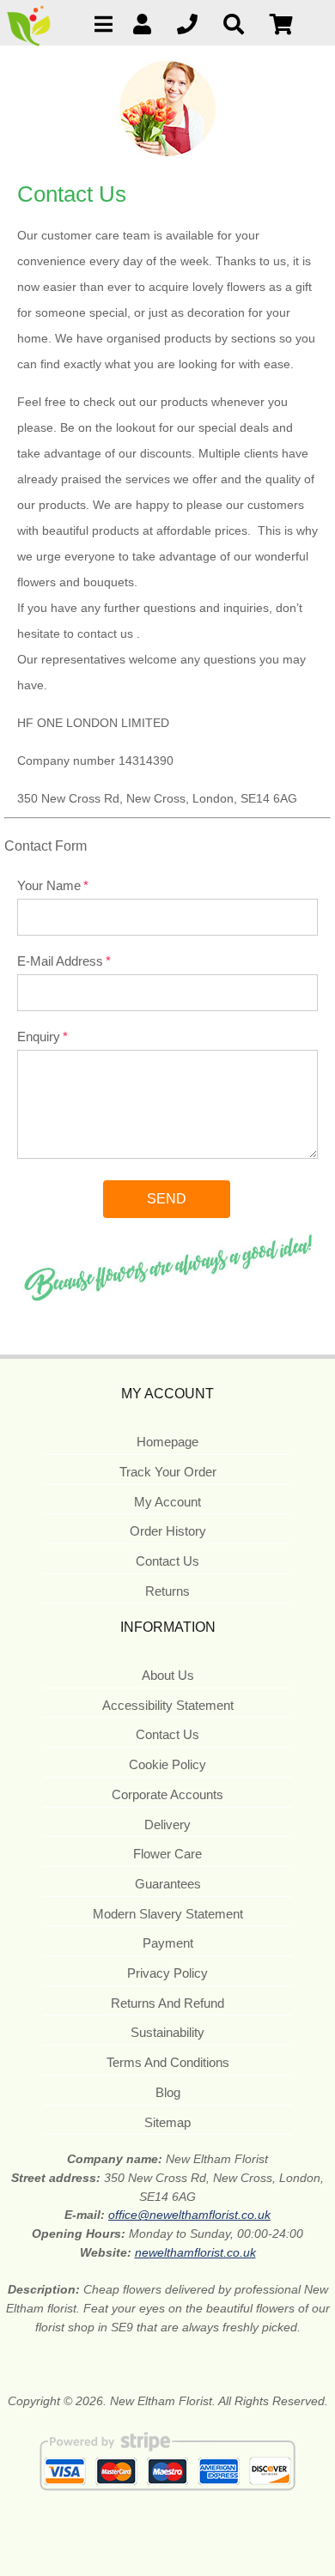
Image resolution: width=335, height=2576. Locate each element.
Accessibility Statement (168, 1705)
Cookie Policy (167, 1764)
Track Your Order (168, 1472)
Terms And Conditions (168, 2062)
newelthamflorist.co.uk (195, 2252)
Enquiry (39, 1036)
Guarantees (168, 1884)
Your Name (49, 885)
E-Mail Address (60, 961)
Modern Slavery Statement (168, 1914)
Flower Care (167, 1854)
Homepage (167, 1442)
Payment (168, 1943)
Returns (167, 1591)
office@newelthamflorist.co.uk (189, 2215)
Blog (168, 2092)
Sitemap (167, 2122)
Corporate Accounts (167, 1794)
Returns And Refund (167, 2003)
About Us (168, 1675)
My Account (167, 1502)
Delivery (167, 1824)
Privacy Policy (167, 1973)
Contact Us (167, 1561)
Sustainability (167, 2032)
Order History (168, 1531)
